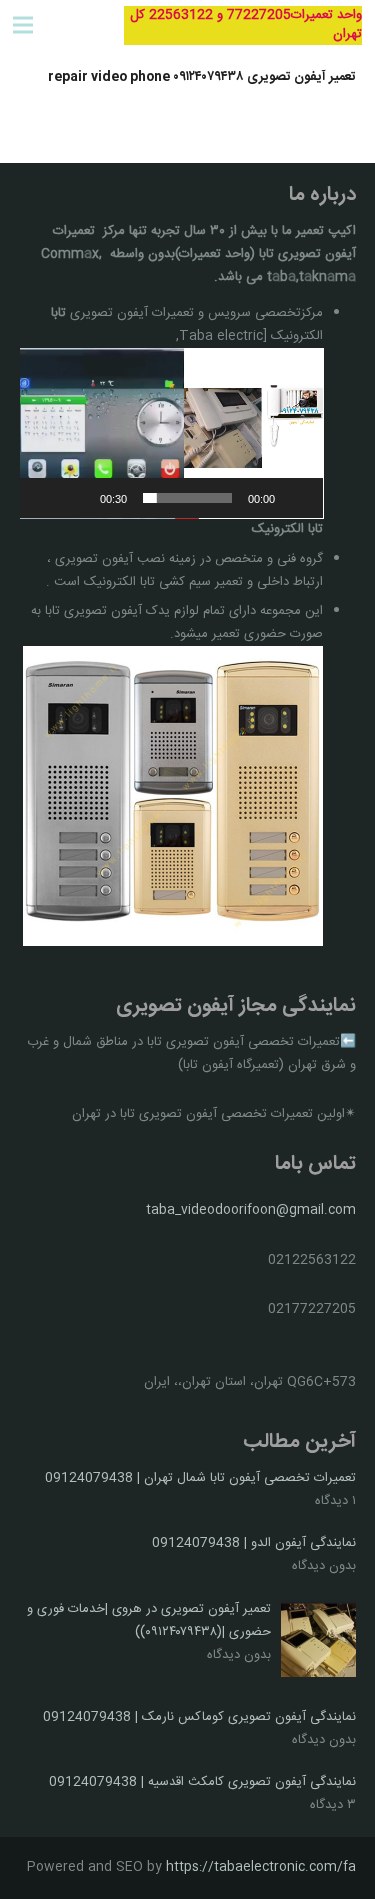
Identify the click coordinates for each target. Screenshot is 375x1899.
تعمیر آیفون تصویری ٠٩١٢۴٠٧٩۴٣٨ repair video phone (202, 77)
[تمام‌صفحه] (46, 498)
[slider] (188, 498)
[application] (172, 433)
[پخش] (297, 498)
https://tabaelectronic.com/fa (261, 1867)
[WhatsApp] (75, 25)
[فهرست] (23, 25)
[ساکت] (78, 498)
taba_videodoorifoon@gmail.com (251, 1210)
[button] (171, 433)
